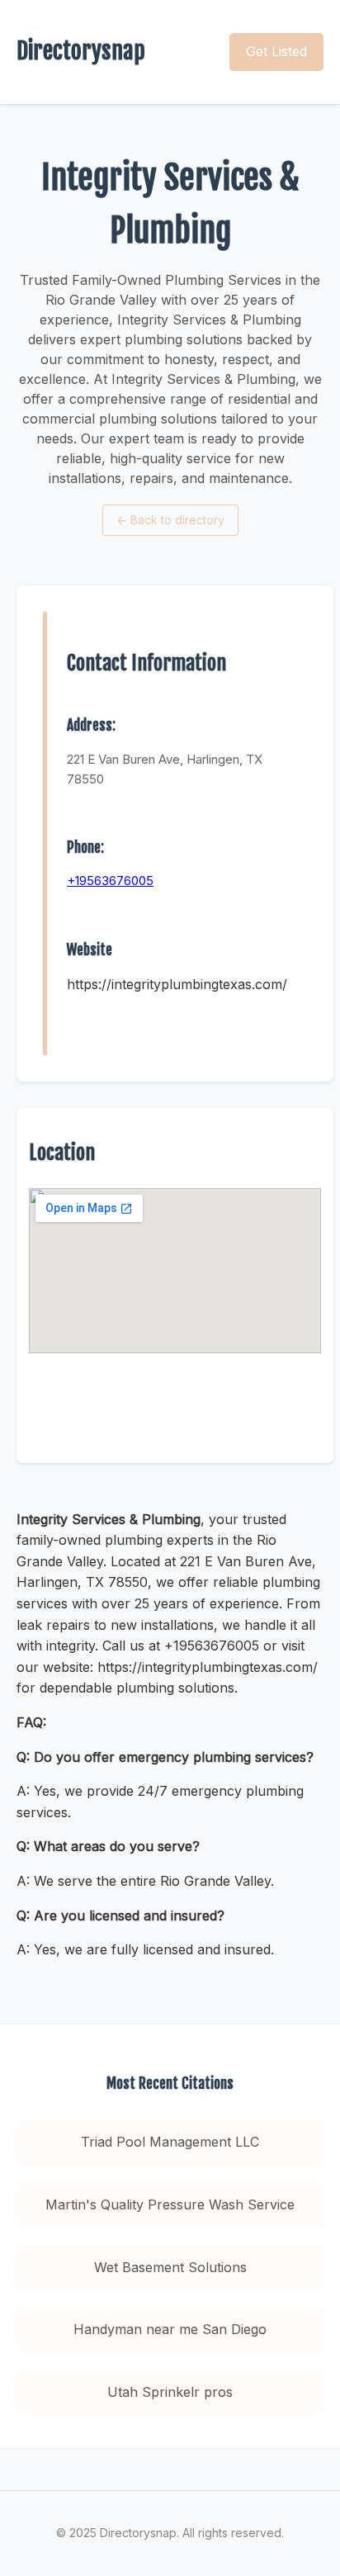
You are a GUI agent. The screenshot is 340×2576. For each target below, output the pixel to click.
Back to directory (170, 520)
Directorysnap (81, 51)
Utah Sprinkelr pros (170, 2392)
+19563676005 (110, 881)
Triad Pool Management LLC (170, 2142)
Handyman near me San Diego (170, 2329)
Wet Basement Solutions (170, 2267)
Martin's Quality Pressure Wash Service (170, 2204)
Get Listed (276, 51)
